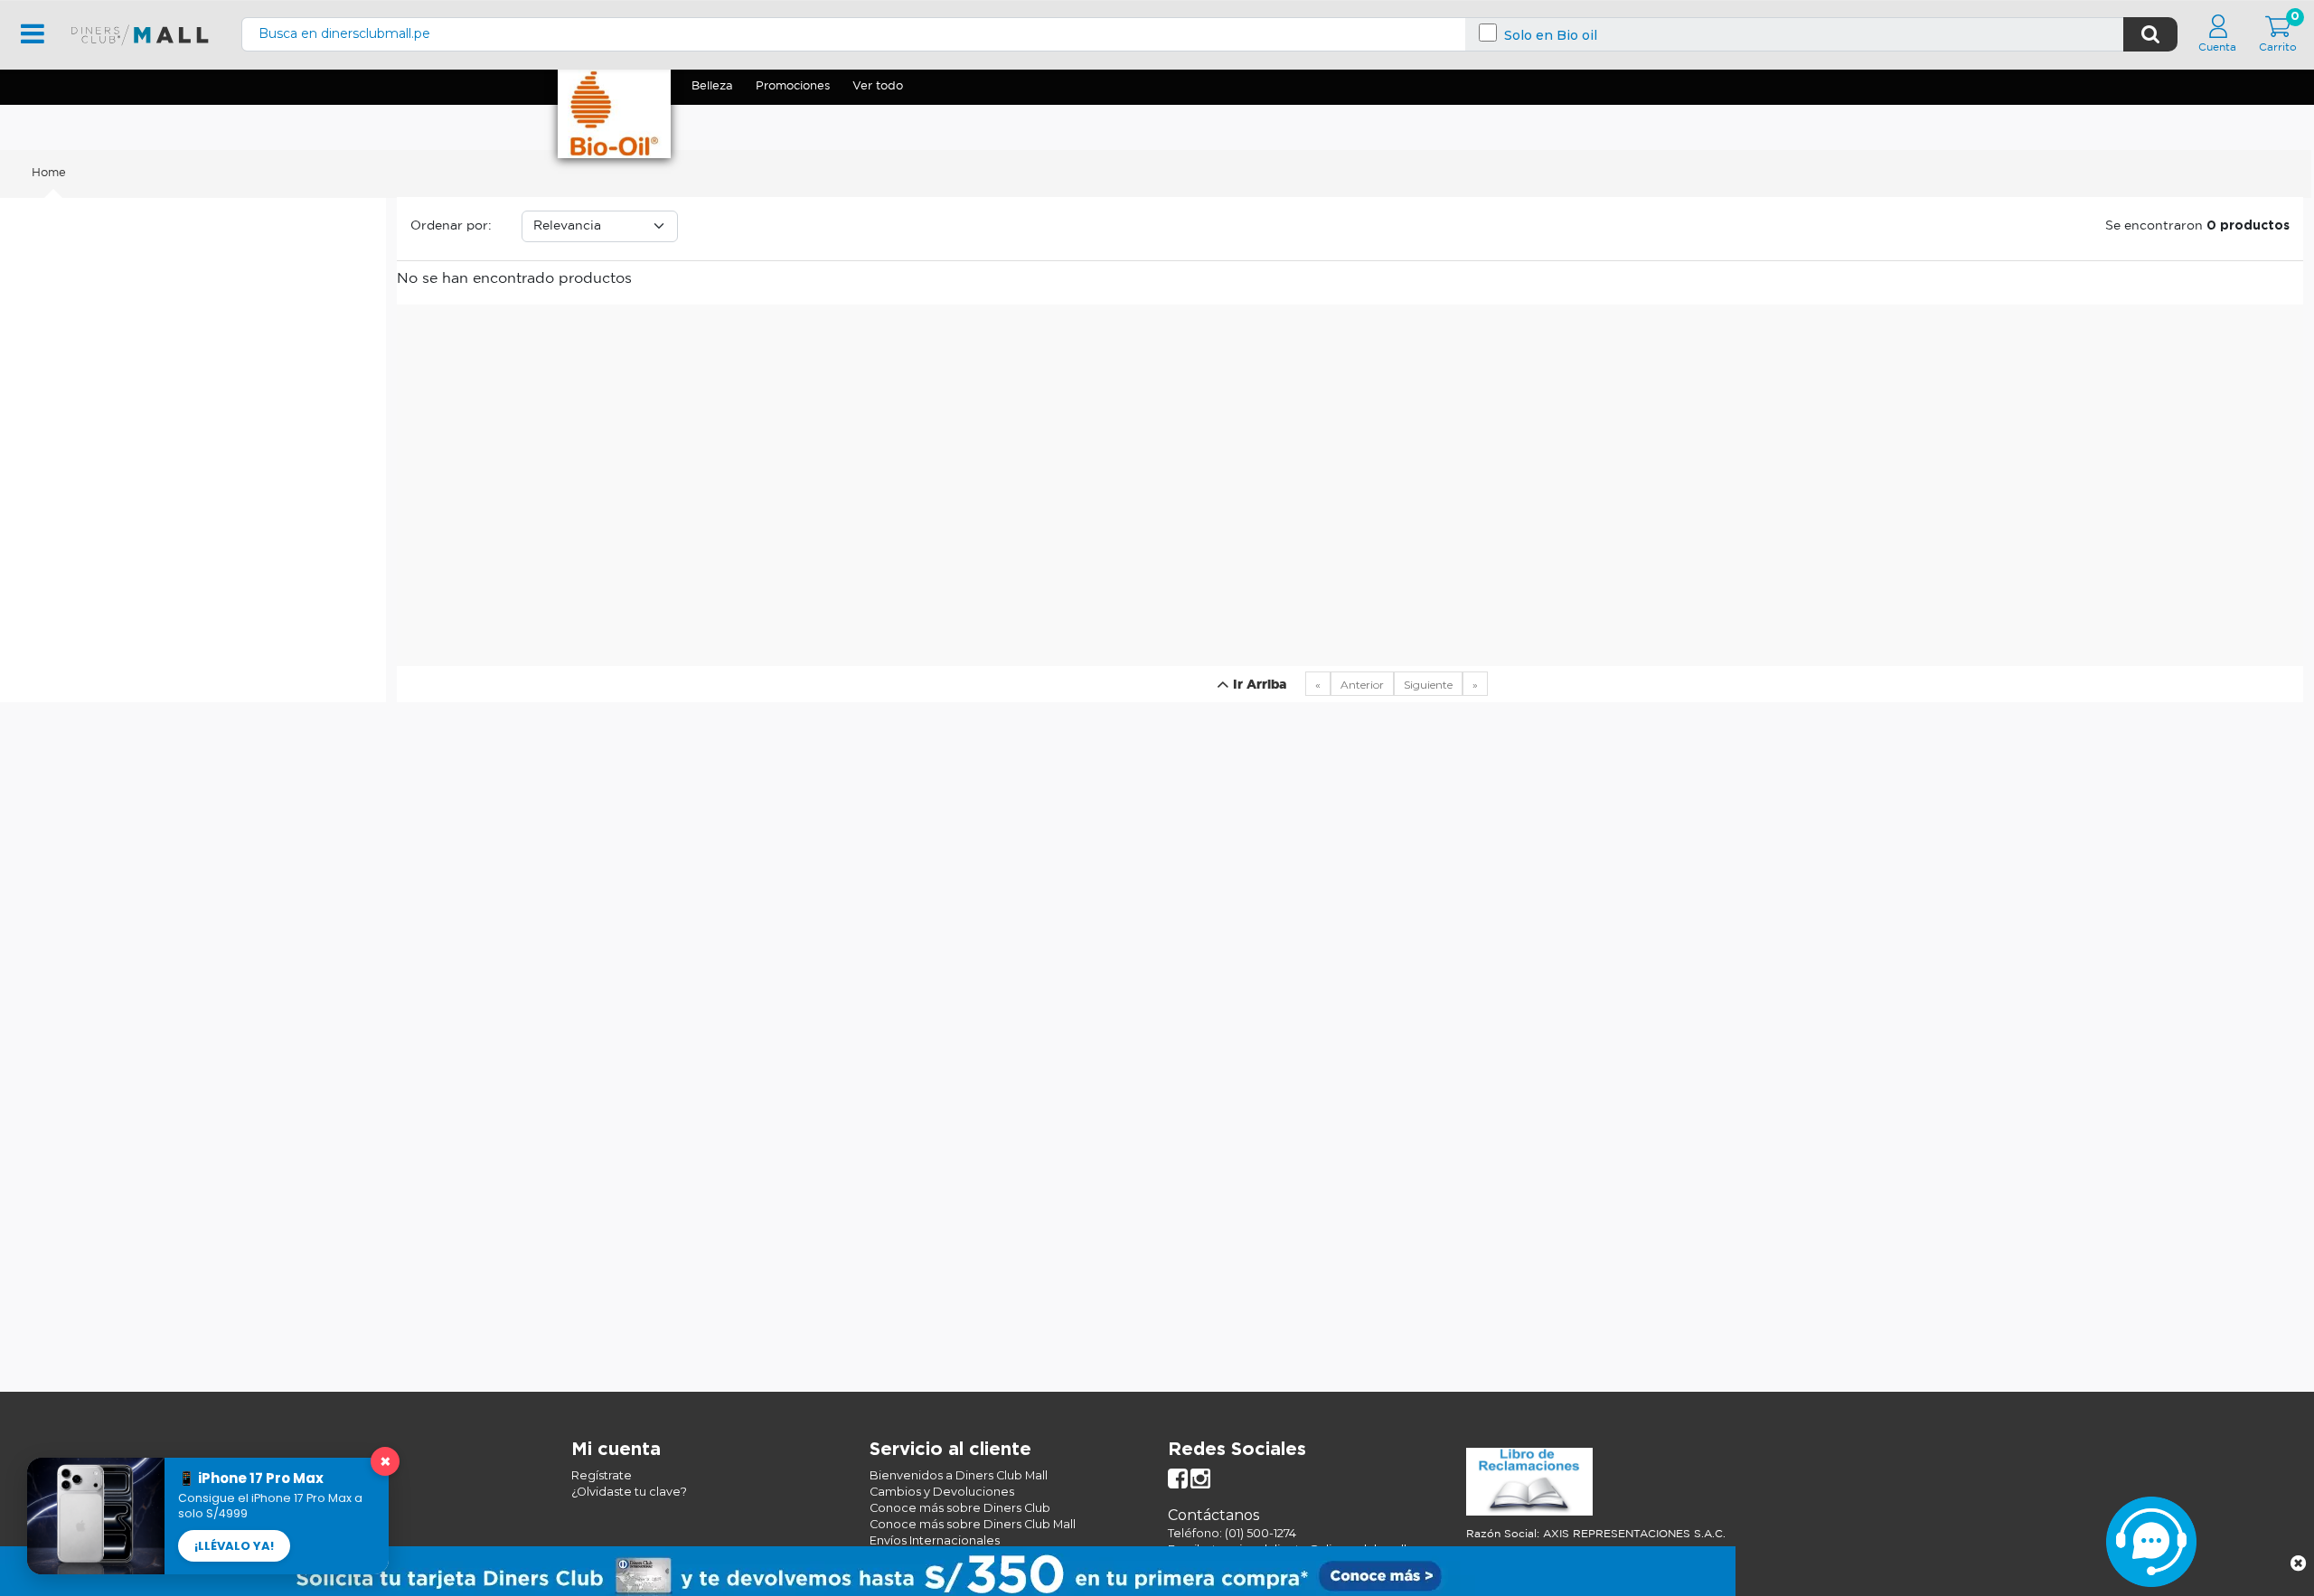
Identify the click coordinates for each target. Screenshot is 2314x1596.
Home (49, 173)
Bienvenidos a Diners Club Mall (959, 1475)
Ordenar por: (451, 226)
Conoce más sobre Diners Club (960, 1508)
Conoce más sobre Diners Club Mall (973, 1524)
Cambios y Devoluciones (942, 1492)
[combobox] (1183, 34)
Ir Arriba (1258, 685)
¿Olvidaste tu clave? (629, 1492)
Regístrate (602, 1475)
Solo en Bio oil (1551, 36)
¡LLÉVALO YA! (234, 1546)
